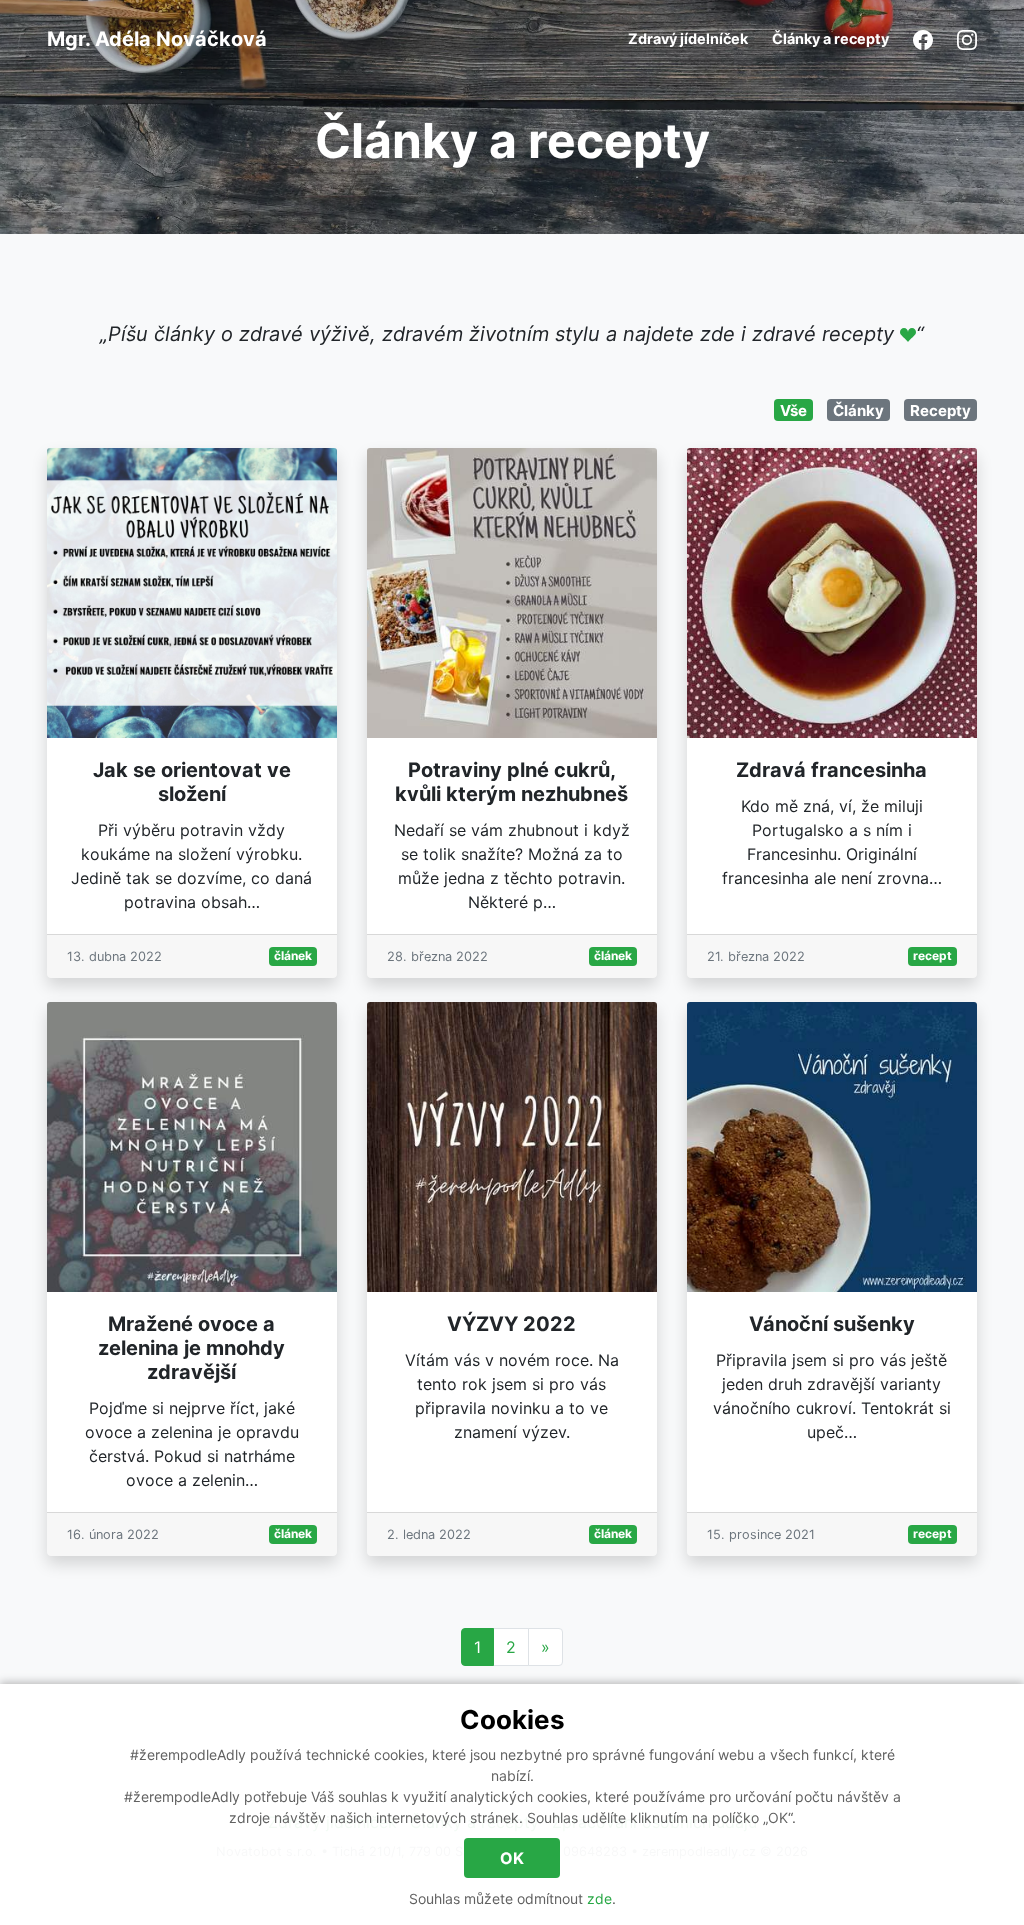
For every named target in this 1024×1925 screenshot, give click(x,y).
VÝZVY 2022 (511, 1324)
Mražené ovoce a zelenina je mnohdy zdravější (191, 1348)
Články (858, 410)
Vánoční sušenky (832, 1324)
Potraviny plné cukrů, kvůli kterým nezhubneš (511, 782)
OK (512, 1858)
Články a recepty (830, 38)
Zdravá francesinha (831, 770)
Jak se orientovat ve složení (192, 782)
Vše (793, 410)
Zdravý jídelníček (688, 38)
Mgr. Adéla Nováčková (157, 39)
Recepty (940, 410)
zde (599, 1898)
